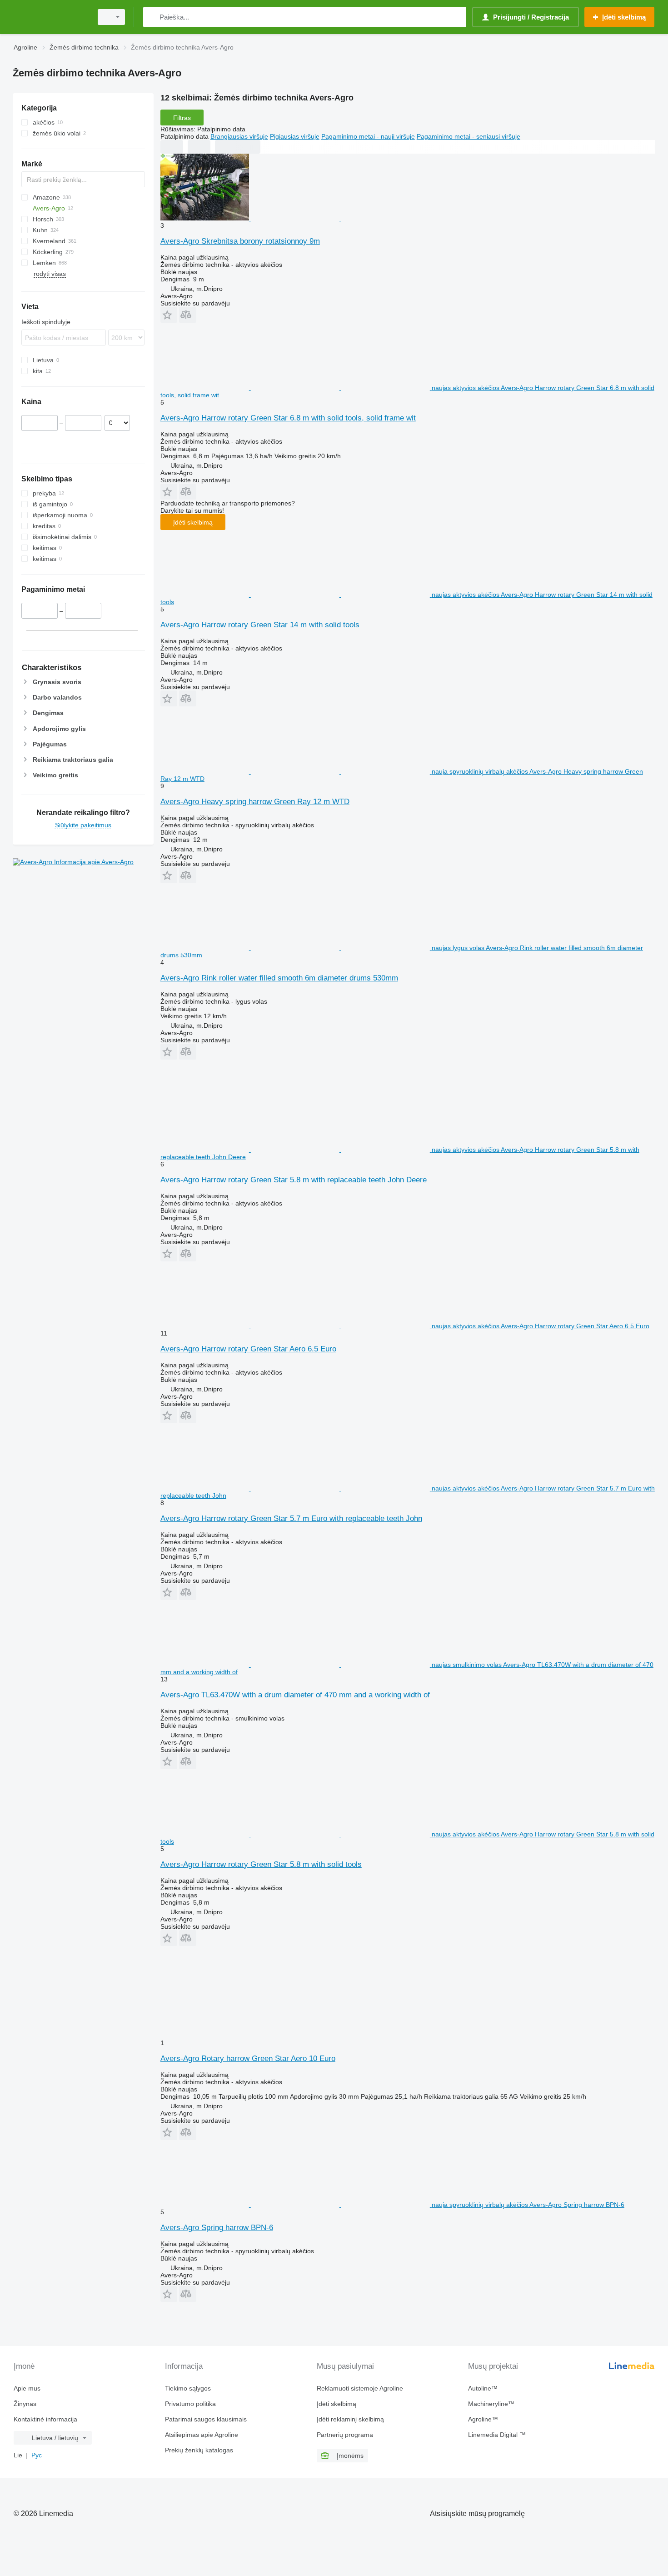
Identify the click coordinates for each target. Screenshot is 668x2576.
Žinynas (25, 2404)
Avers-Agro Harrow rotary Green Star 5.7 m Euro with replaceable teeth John (291, 1518)
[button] (169, 315)
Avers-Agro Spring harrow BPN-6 (217, 2228)
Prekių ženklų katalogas (199, 2450)
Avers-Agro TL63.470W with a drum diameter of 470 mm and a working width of (295, 1695)
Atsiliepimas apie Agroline (202, 2435)
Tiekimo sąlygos (188, 2388)
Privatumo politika (190, 2404)
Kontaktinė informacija (45, 2419)
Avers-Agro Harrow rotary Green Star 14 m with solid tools (260, 625)
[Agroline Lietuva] (50, 17)
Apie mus (27, 2388)
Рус (37, 2455)
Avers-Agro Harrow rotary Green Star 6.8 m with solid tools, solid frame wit (288, 418)
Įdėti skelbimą (193, 522)
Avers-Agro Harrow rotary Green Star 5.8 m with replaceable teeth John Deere (294, 1180)
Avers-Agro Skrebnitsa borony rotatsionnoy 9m (240, 241)
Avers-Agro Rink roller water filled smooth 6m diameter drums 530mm (279, 978)
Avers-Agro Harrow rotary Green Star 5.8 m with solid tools (261, 1864)
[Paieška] (152, 17)
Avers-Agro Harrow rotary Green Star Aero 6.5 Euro (248, 1349)
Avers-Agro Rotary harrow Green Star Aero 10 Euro (248, 2058)
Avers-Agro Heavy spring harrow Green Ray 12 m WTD (255, 802)
